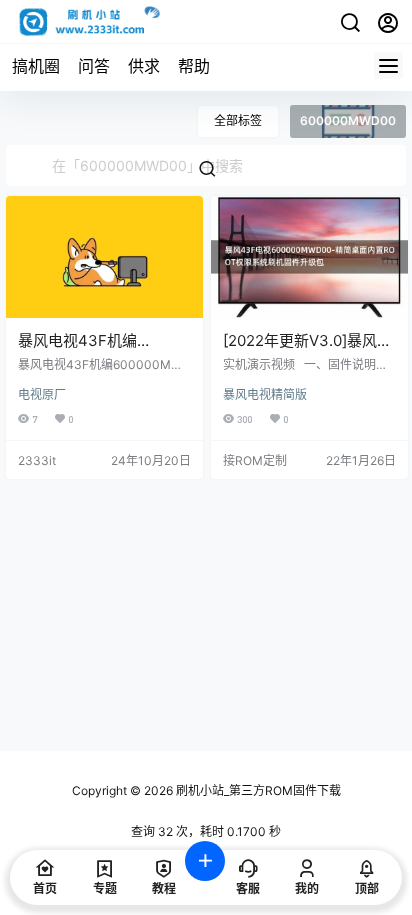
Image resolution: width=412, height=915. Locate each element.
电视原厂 (42, 394)
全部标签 (238, 120)
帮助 (194, 66)
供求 (144, 66)
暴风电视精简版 (265, 394)
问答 (94, 66)
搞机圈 (36, 66)
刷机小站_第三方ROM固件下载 (257, 790)
